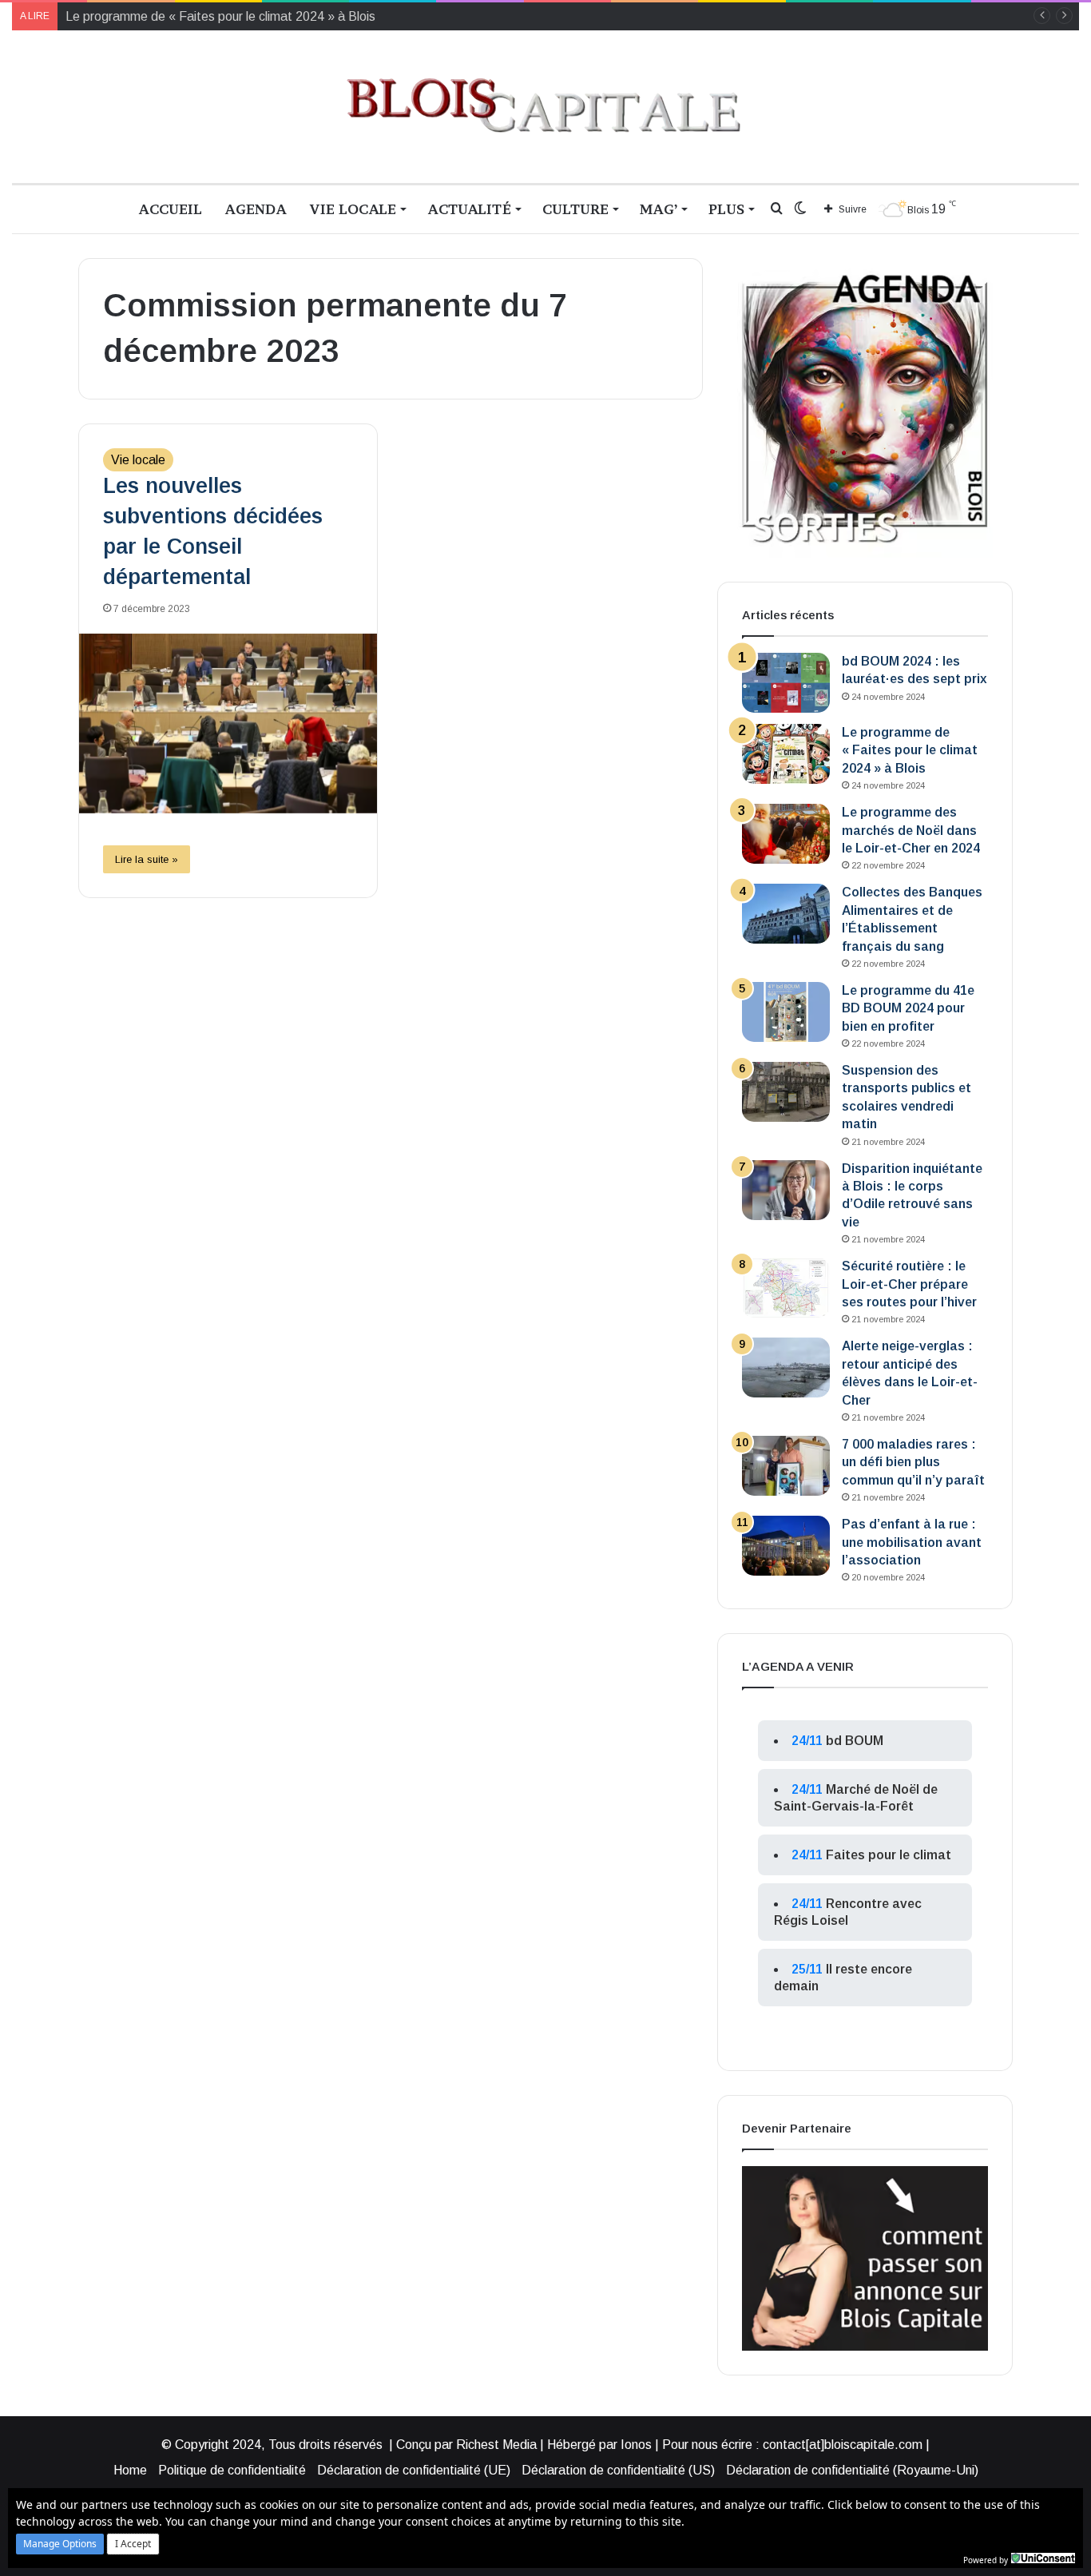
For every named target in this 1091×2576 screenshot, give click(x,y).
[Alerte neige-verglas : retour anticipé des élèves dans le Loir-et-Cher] (786, 1368)
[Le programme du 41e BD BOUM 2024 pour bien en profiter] (786, 1012)
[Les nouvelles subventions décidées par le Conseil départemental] (228, 724)
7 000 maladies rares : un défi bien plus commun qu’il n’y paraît (913, 1462)
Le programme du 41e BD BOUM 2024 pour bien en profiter (908, 1008)
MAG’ (659, 209)
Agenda (256, 209)
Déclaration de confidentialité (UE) (414, 2470)
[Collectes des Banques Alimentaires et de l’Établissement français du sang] (786, 914)
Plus (726, 209)
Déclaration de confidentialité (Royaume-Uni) (852, 2470)
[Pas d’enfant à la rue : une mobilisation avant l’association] (786, 1546)
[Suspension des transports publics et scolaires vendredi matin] (786, 1092)
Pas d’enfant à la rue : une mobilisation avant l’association (912, 1542)
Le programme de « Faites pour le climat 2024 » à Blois (910, 750)
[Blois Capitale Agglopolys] (545, 107)
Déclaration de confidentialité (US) (618, 2470)
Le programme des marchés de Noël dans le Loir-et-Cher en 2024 (911, 830)
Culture (575, 209)
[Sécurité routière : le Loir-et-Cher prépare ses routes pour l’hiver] (786, 1288)
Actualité (469, 209)
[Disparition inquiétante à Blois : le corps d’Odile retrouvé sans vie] (786, 1190)
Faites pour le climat (889, 1855)
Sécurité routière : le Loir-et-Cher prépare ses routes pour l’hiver (909, 1284)
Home (130, 2470)
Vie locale (353, 209)
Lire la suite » (147, 859)
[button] (60, 2544)
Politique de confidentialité (232, 2470)
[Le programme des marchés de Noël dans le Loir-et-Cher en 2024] (786, 834)
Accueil (170, 209)
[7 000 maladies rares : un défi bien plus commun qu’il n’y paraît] (786, 1466)
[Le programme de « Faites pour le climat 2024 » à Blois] (786, 754)
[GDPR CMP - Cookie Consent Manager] (1043, 2558)
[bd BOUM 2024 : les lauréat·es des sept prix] (786, 683)
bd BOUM (855, 1741)
